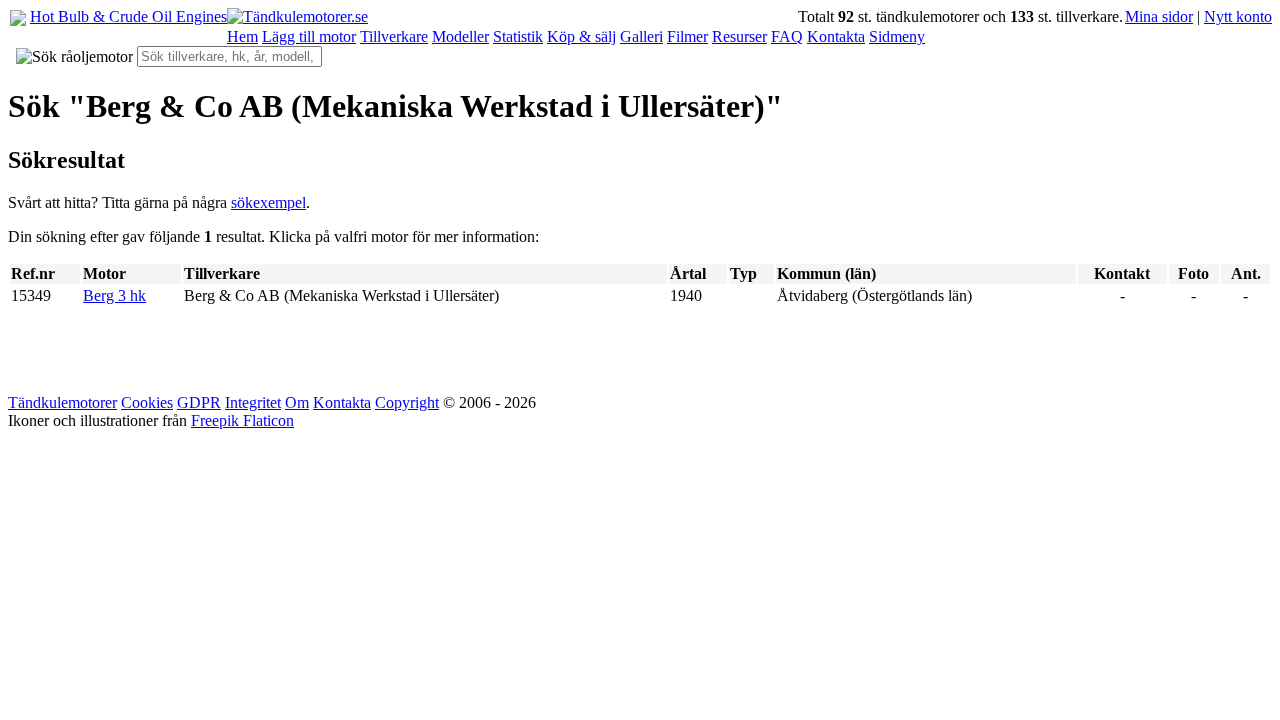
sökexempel (268, 202)
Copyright (407, 402)
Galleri (641, 36)
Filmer (687, 36)
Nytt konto (1238, 16)
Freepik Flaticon (242, 420)
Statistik (518, 36)
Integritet (253, 402)
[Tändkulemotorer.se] (297, 16)
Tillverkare (394, 36)
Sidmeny (897, 36)
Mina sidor (1159, 16)
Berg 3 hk (114, 295)
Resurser (739, 36)
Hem (242, 36)
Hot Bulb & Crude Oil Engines (128, 16)
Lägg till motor (309, 36)
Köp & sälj (581, 36)
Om (297, 402)
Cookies (147, 402)
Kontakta (836, 36)
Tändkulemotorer (62, 402)
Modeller (460, 36)
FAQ (787, 36)
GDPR (199, 402)
